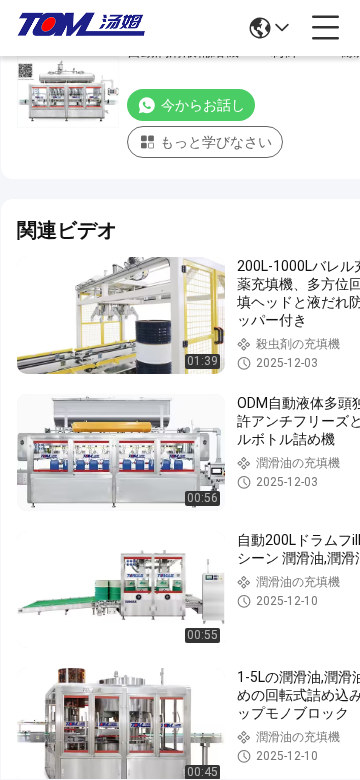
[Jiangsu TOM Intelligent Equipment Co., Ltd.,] (82, 28)
